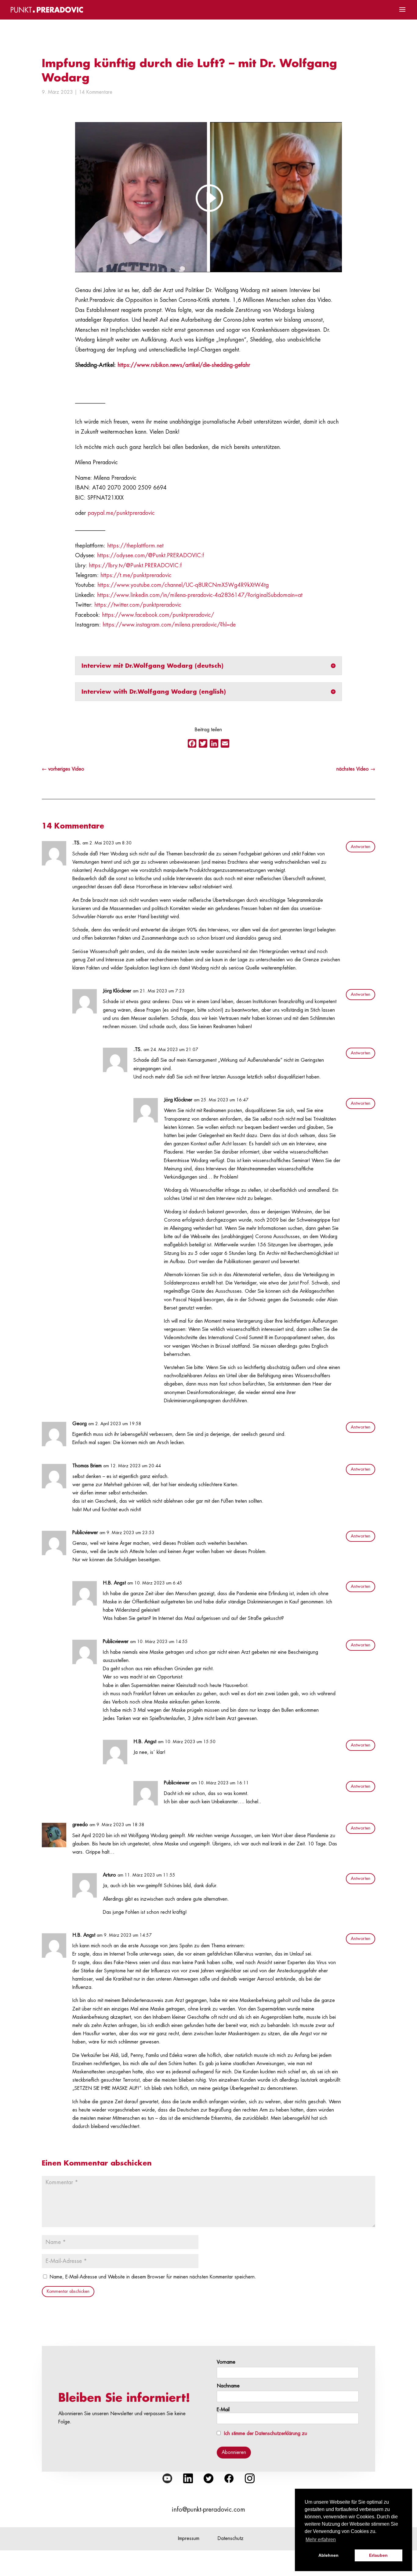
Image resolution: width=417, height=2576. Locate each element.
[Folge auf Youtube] (167, 2478)
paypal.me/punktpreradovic (121, 513)
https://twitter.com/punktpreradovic (138, 605)
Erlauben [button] (378, 2555)
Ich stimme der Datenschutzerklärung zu (266, 2433)
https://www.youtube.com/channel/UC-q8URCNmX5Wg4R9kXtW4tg (183, 585)
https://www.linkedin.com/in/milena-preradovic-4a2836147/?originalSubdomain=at (200, 595)
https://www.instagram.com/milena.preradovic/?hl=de (169, 625)
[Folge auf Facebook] (229, 2478)
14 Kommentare (96, 92)
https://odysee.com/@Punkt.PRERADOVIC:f (150, 555)
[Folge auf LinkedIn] (188, 2478)
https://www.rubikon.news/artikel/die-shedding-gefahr (184, 365)
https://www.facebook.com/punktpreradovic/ (158, 615)
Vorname (226, 2362)
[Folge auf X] (209, 2478)
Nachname (228, 2386)
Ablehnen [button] (328, 2555)
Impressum (189, 2538)
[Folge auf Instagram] (250, 2478)
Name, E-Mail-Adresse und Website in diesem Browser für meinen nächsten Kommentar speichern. (153, 2277)
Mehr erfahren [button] (321, 2540)
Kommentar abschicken (68, 2291)
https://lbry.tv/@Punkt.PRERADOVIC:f (135, 565)
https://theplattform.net (135, 546)
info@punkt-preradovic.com (209, 2510)
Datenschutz (231, 2538)
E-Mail (223, 2410)
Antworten (361, 847)
